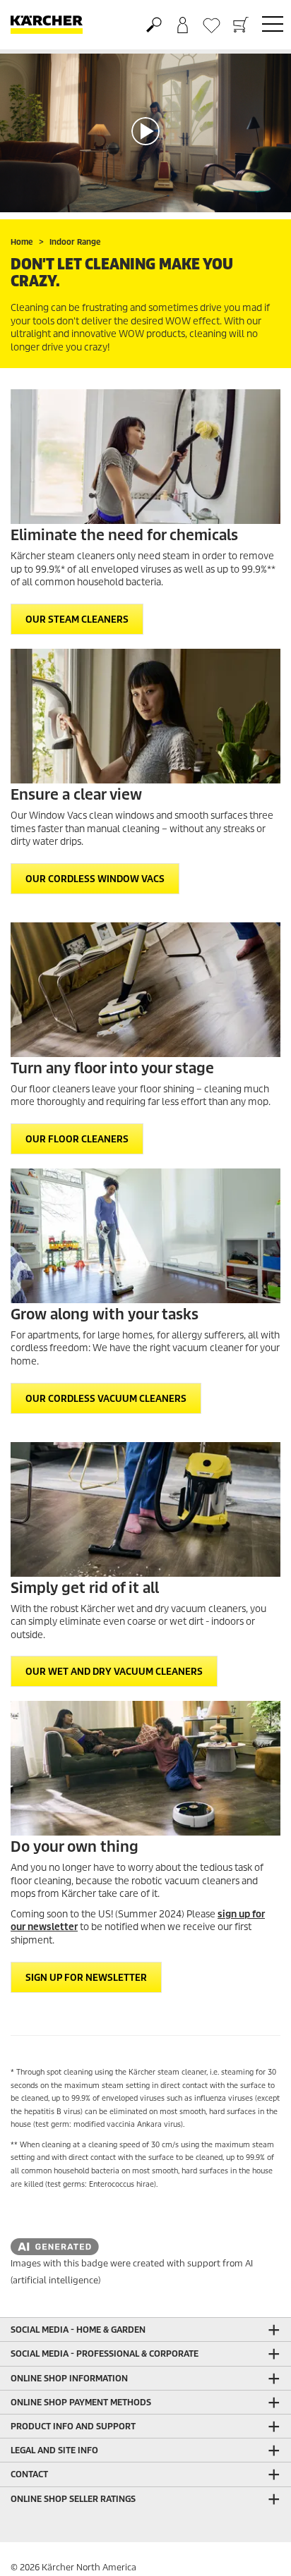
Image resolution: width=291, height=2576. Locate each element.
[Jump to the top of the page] (256, 2548)
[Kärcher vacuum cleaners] (145, 1236)
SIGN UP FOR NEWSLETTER (86, 1978)
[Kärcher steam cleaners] (145, 457)
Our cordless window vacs (95, 879)
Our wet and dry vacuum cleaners (114, 1672)
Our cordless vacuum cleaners (106, 1399)
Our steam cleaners (77, 619)
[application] (145, 131)
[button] (145, 131)
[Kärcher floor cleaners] (145, 990)
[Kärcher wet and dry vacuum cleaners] (145, 1509)
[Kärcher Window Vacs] (145, 716)
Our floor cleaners (77, 1139)
